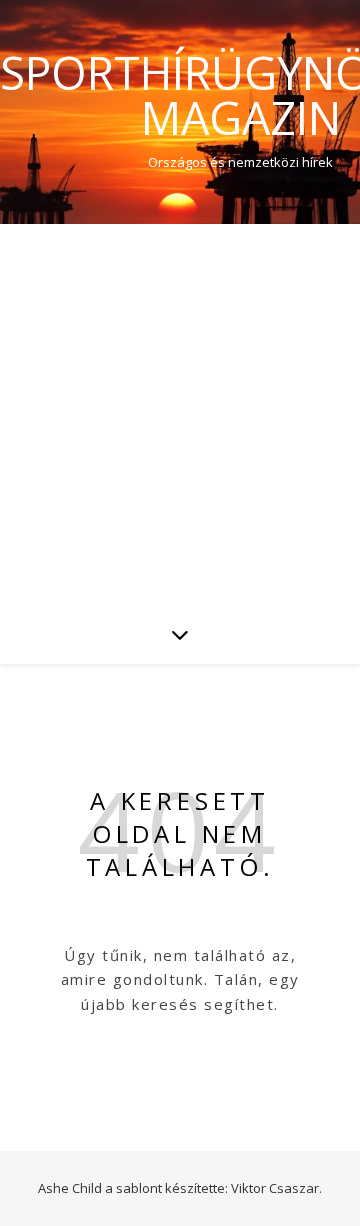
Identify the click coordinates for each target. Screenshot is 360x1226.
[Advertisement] (180, 414)
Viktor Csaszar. (276, 1188)
